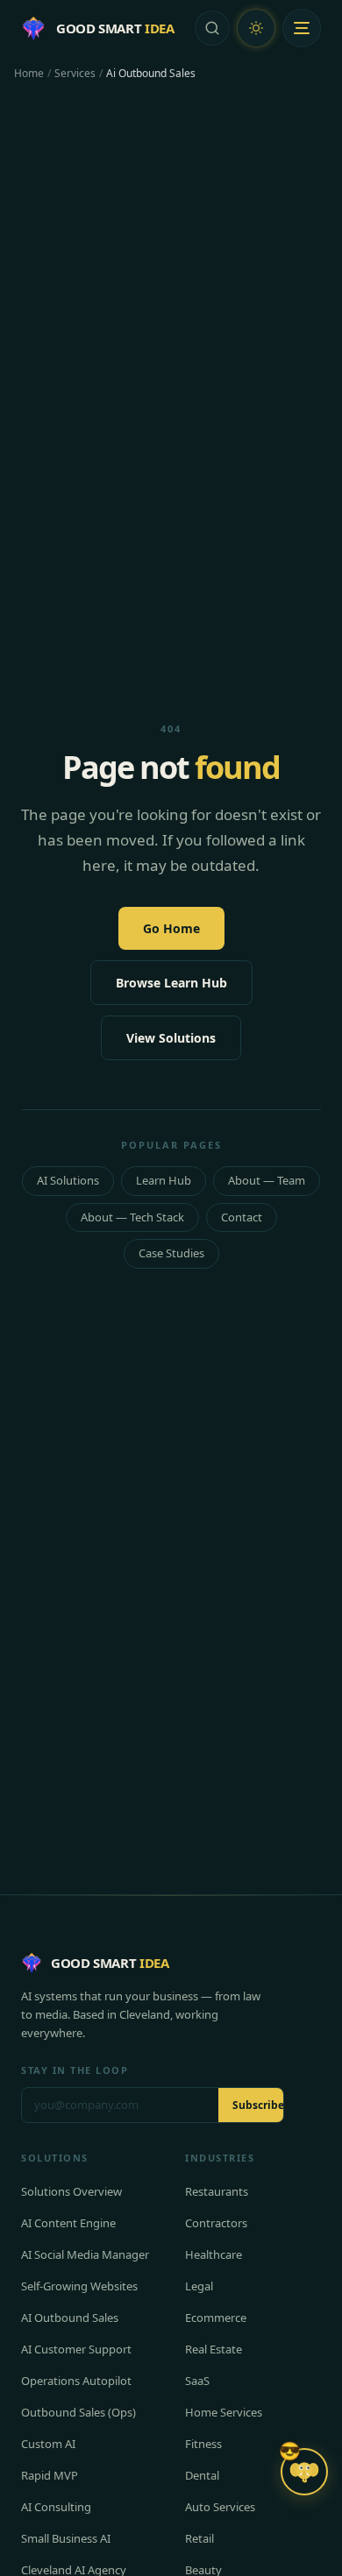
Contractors (216, 2223)
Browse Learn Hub (171, 983)
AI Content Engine (68, 2223)
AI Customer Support (76, 2349)
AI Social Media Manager (85, 2254)
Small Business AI (66, 2538)
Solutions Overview (71, 2191)
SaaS (197, 2381)
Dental (202, 2475)
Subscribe (258, 2105)
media (51, 2014)
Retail (199, 2538)
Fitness (203, 2444)
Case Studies (171, 1253)
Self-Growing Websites (79, 2286)
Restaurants (217, 2191)
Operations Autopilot (76, 2381)
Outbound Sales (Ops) (78, 2412)
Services (75, 74)
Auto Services (220, 2507)
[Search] (212, 28)
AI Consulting (56, 2507)
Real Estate (214, 2349)
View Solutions (171, 1038)
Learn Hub (164, 1180)
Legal (199, 2286)
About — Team (267, 1180)
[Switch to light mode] (256, 28)
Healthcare (214, 2254)
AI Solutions (68, 1180)
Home (29, 74)
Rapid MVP (50, 2475)
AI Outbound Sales (70, 2318)
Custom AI (48, 2444)
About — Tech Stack (132, 1217)
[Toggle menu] (302, 28)
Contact (242, 1217)
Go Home (171, 928)
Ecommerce (216, 2318)
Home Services (224, 2412)
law (252, 1996)
